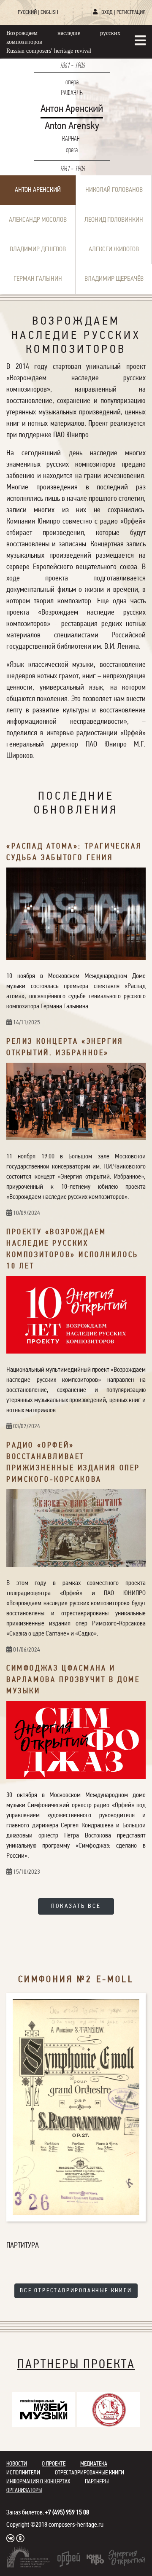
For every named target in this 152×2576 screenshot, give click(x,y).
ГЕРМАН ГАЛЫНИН (38, 279)
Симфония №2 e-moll (76, 1980)
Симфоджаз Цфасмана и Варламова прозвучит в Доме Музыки (73, 1680)
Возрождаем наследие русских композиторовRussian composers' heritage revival (63, 42)
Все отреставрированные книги (76, 2291)
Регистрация (131, 12)
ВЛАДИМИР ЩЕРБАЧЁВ (114, 279)
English (49, 12)
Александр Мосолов (38, 220)
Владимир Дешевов (38, 250)
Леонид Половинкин (114, 220)
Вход (107, 12)
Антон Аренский (38, 190)
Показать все (76, 1906)
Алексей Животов (114, 250)
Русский (27, 12)
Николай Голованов (114, 190)
